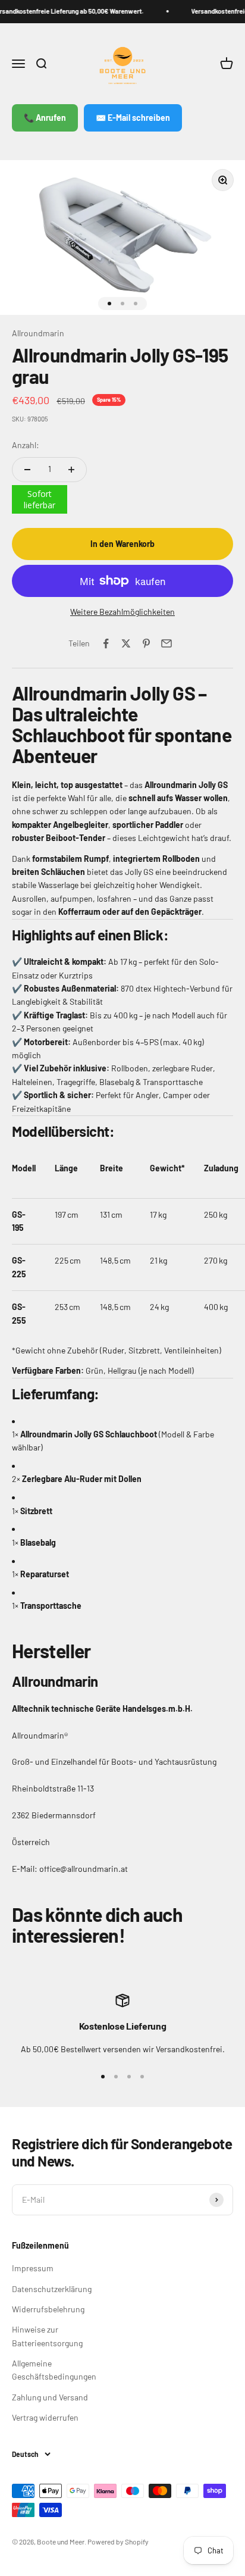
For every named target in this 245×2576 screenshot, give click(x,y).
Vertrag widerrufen (45, 2417)
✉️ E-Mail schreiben (133, 118)
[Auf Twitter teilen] (126, 643)
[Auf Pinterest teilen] (146, 643)
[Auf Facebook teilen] (106, 643)
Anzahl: (26, 445)
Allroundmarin (38, 333)
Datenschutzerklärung (52, 2289)
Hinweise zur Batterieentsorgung (47, 2336)
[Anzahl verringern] (27, 470)
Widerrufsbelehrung (48, 2309)
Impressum (33, 2268)
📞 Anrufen (45, 118)
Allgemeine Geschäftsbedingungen (54, 2370)
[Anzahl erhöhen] (71, 470)
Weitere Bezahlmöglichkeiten (122, 612)
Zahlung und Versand (50, 2397)
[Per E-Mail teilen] (167, 643)
